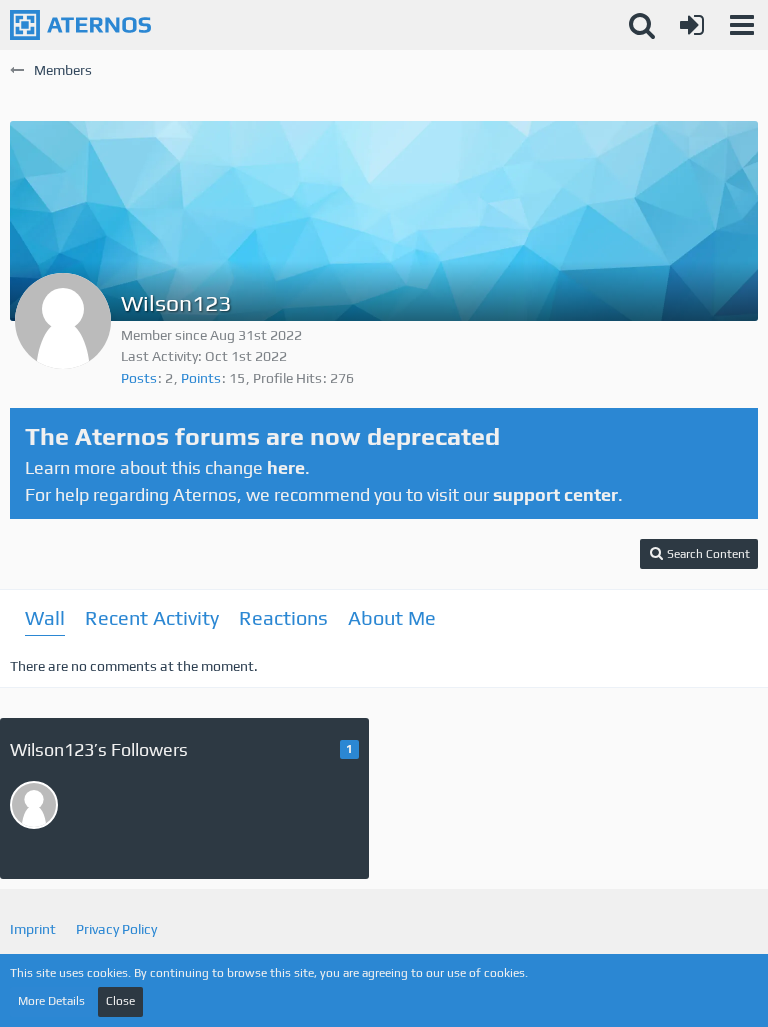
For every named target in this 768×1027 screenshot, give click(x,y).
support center (555, 494)
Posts (139, 378)
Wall (45, 617)
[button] (742, 25)
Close (120, 1001)
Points (201, 378)
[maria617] (34, 805)
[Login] (692, 25)
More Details (51, 1001)
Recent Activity (152, 617)
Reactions (283, 617)
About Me (392, 617)
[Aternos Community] (80, 25)
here (286, 467)
